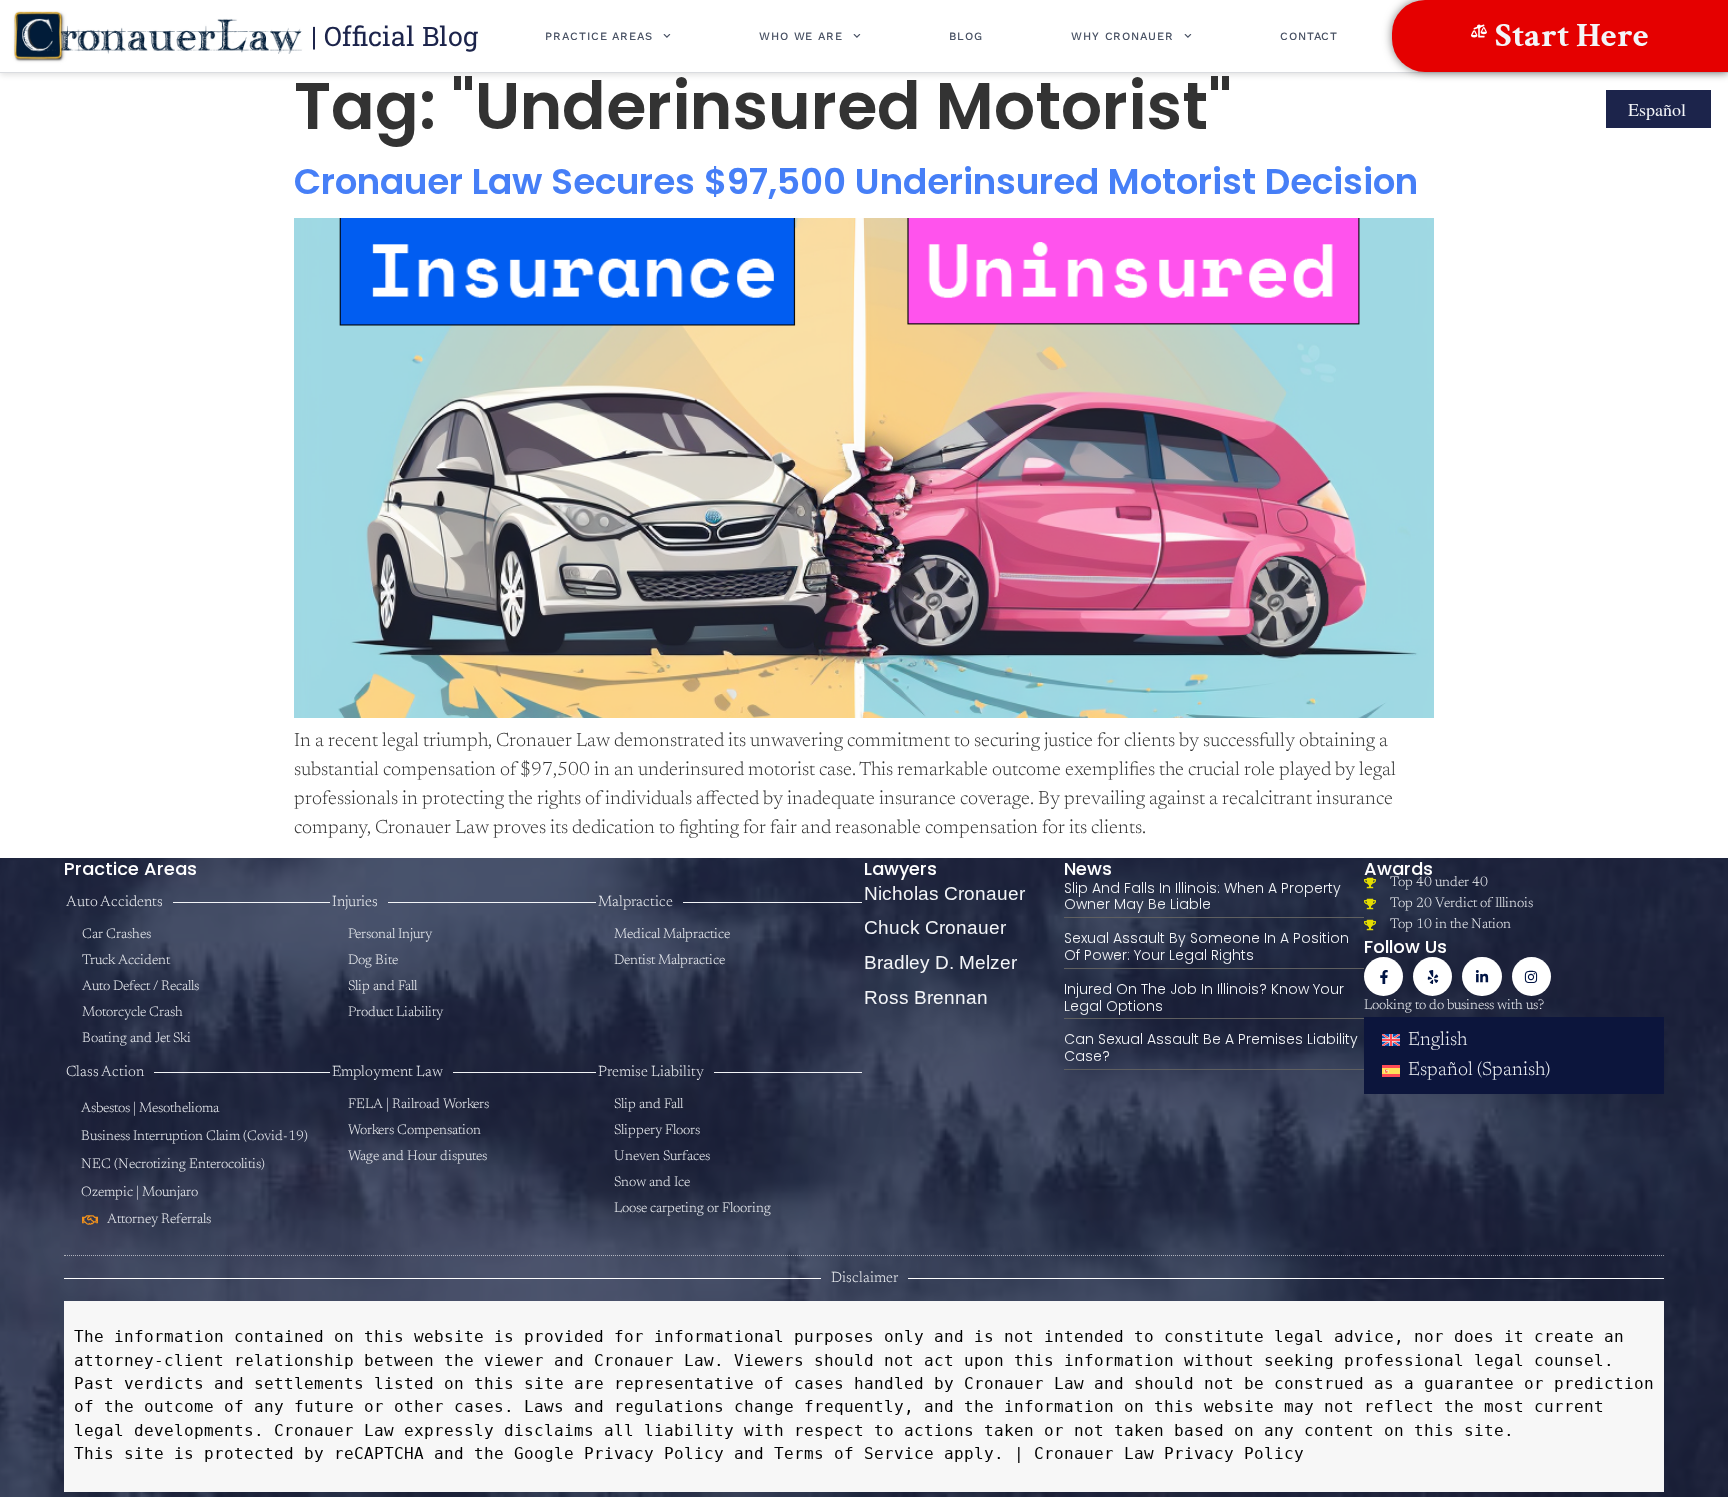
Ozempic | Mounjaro (139, 1193)
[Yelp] (1432, 976)
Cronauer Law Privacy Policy (1169, 1454)
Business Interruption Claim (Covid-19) (194, 1137)
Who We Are (801, 36)
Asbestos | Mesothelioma (150, 1109)
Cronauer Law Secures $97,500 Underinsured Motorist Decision (856, 181)
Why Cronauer (1122, 36)
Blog (966, 36)
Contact (1309, 36)
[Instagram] (1531, 976)
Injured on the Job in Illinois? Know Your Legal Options (1204, 997)
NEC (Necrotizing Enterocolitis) (173, 1165)
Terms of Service (849, 1454)
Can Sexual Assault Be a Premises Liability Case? (1211, 1047)
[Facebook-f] (1383, 976)
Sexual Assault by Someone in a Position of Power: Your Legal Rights (1206, 946)
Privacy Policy (649, 1454)
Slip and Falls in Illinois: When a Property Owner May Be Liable (1202, 896)
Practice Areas (599, 36)
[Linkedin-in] (1481, 976)
